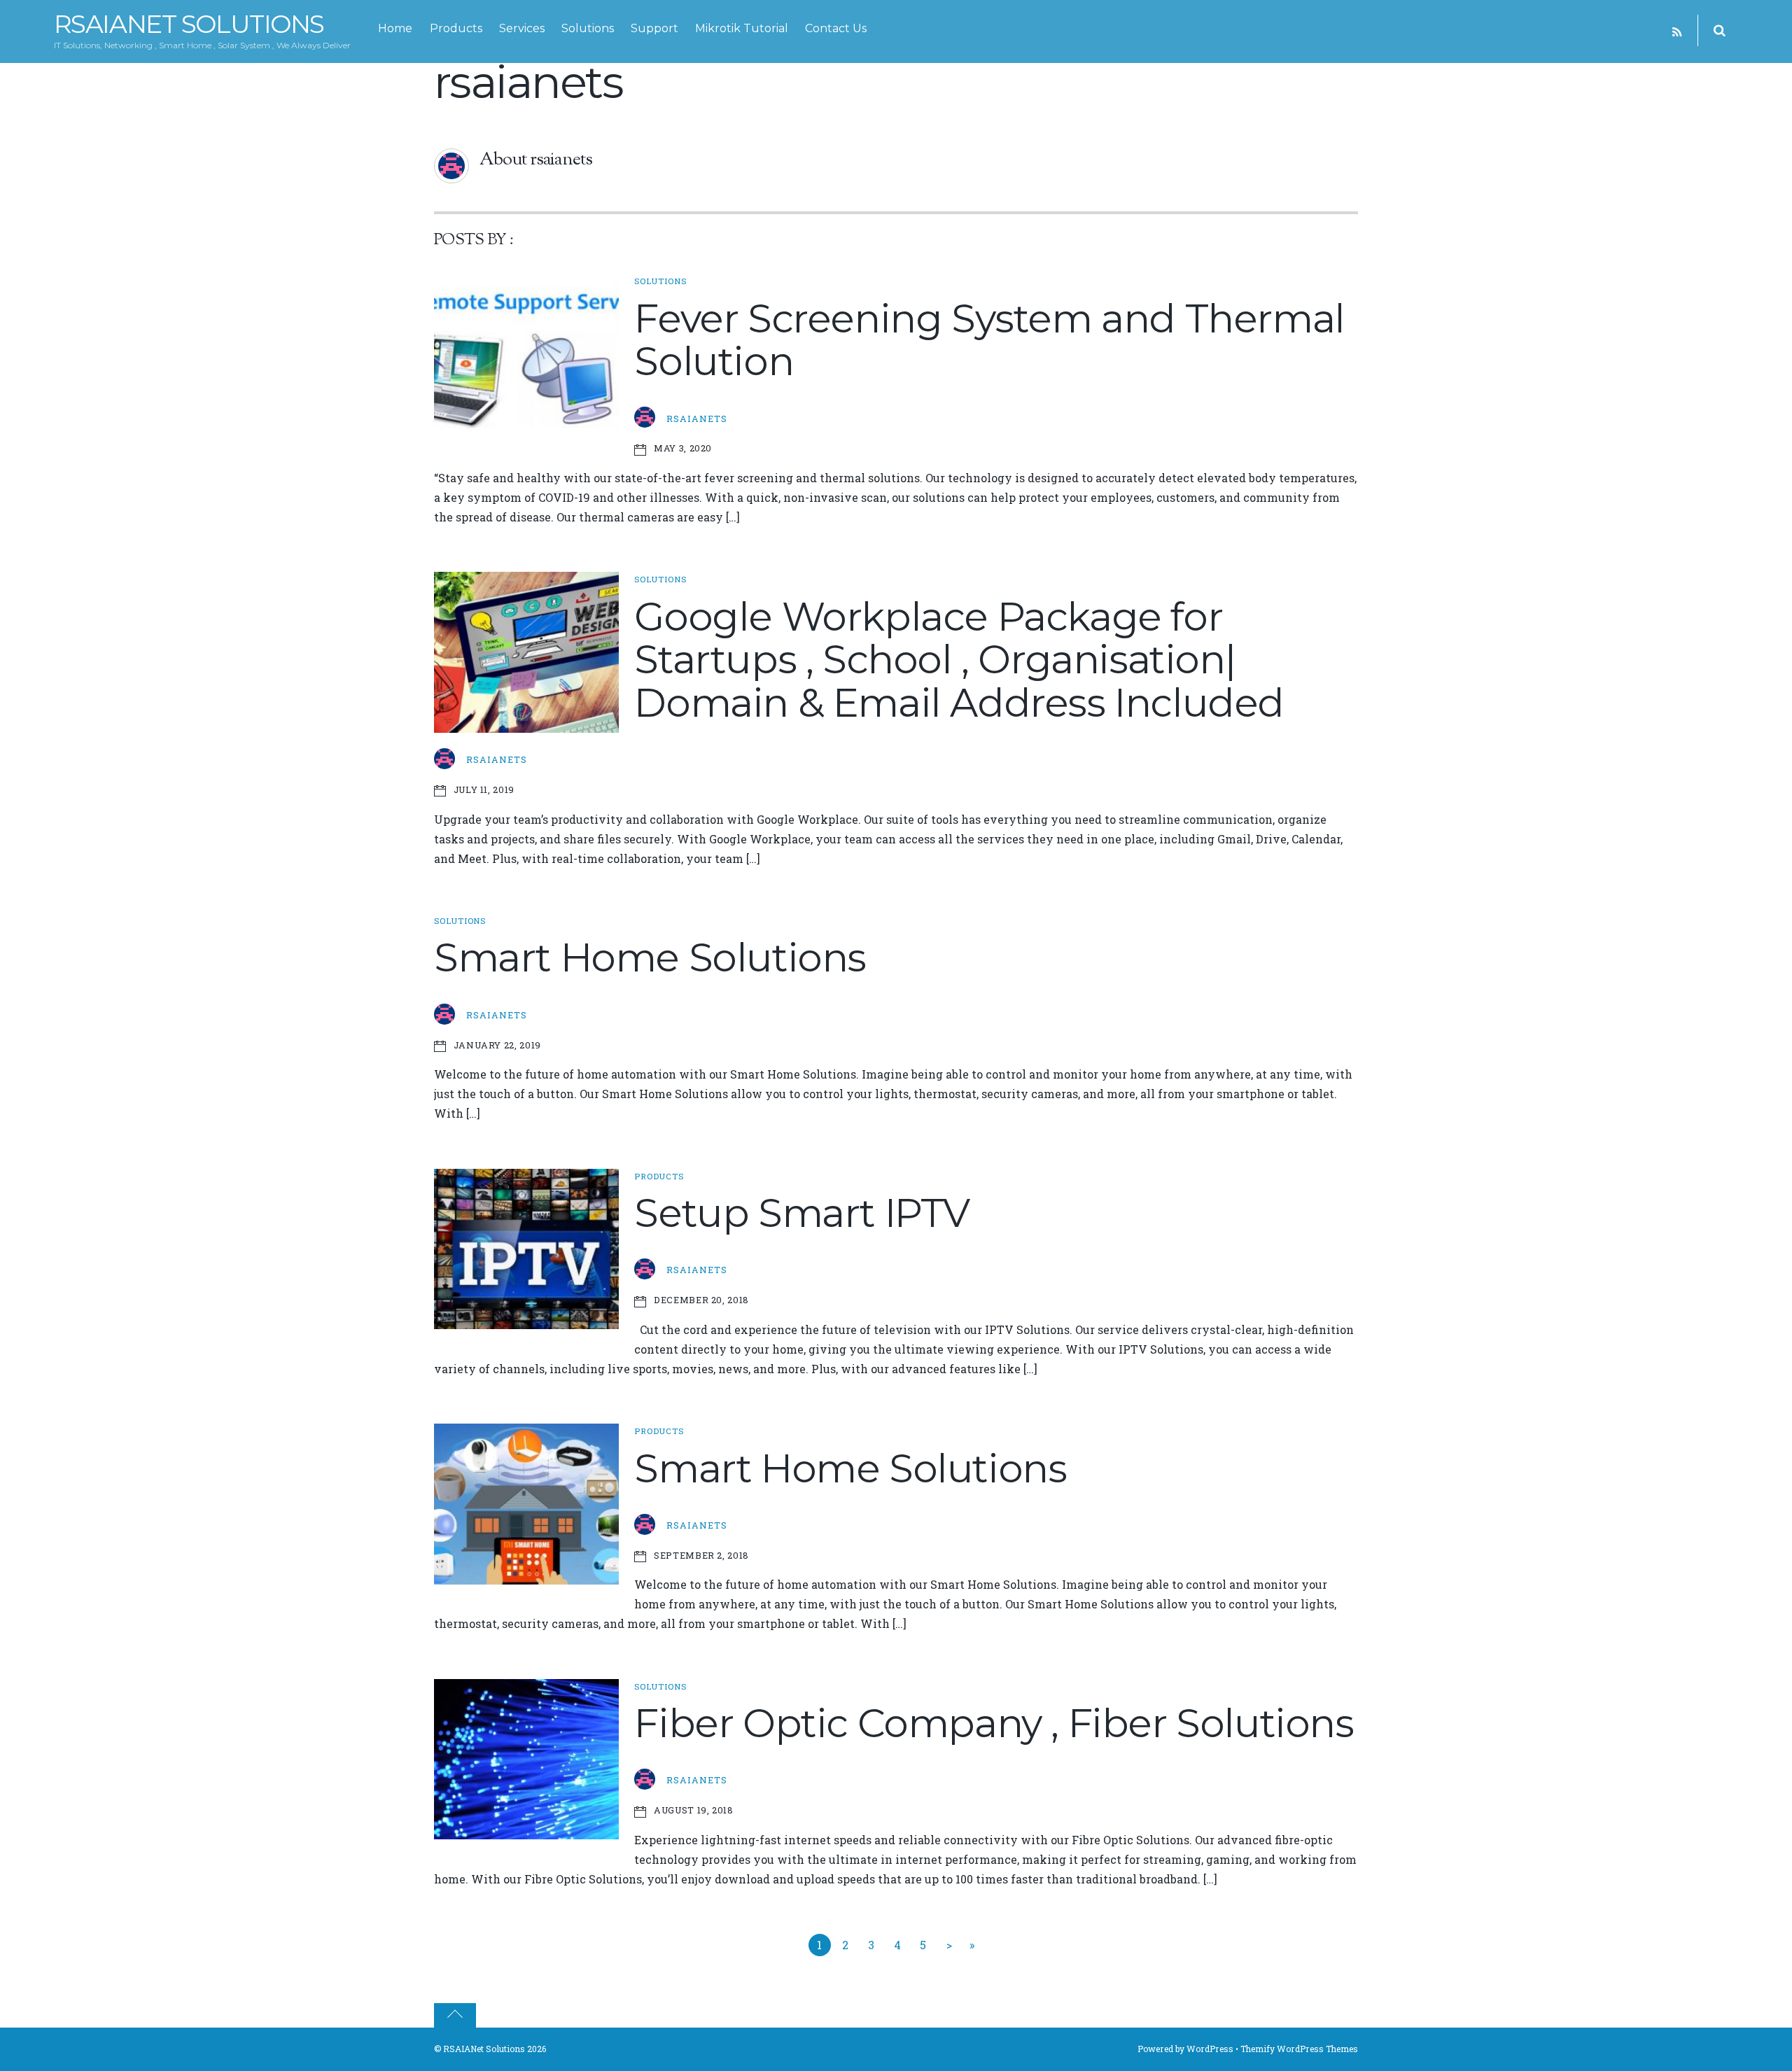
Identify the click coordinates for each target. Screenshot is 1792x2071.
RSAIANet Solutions (484, 2049)
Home (395, 28)
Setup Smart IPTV (802, 1213)
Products (456, 28)
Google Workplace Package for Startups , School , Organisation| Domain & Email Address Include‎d (959, 660)
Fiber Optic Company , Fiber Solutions (994, 1723)
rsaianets (697, 419)
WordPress (1210, 2049)
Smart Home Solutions (650, 957)
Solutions (588, 28)
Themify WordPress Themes (1299, 2049)
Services (522, 28)
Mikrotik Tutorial (742, 28)
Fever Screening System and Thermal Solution (989, 340)
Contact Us (836, 28)
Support (654, 28)
